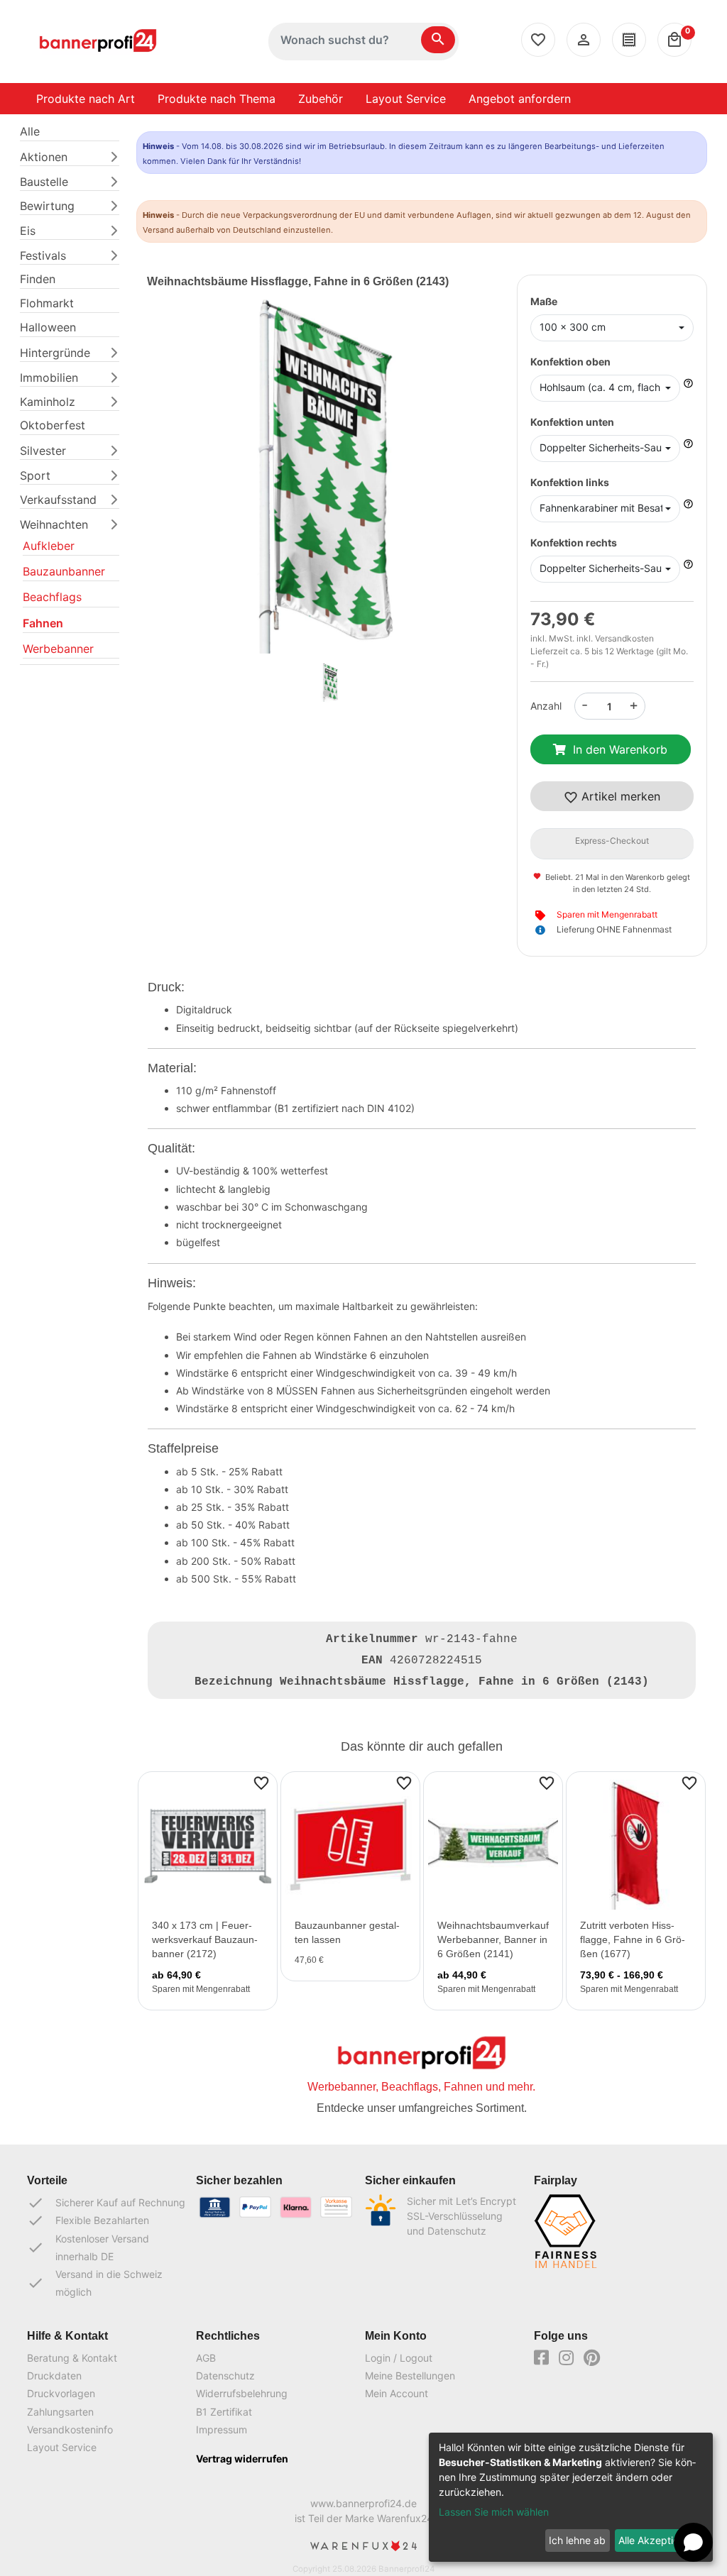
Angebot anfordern (520, 99)
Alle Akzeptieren (656, 2540)
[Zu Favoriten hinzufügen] (261, 1782)
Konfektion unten (572, 422)
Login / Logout (399, 2358)
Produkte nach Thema (217, 99)
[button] (174, 491)
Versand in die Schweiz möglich (95, 2283)
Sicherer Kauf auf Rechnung (106, 2203)
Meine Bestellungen (410, 2376)
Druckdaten (54, 2376)
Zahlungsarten (60, 2412)
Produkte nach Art (86, 99)
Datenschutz (225, 2376)
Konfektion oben (570, 362)
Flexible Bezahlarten (88, 2220)
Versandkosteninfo (70, 2429)
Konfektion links (570, 482)
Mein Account (397, 2393)
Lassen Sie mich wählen (494, 2512)
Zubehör (321, 99)
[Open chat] (693, 2542)
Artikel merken (619, 796)
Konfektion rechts (574, 543)
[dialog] (571, 2497)
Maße (544, 301)
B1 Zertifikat (224, 2412)
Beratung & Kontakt (72, 2358)
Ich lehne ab (577, 2540)
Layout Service (406, 99)
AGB (206, 2358)
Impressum (222, 2429)
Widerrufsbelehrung (242, 2393)
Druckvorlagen (61, 2393)
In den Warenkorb (620, 749)
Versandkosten (624, 638)
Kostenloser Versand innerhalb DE (88, 2247)
